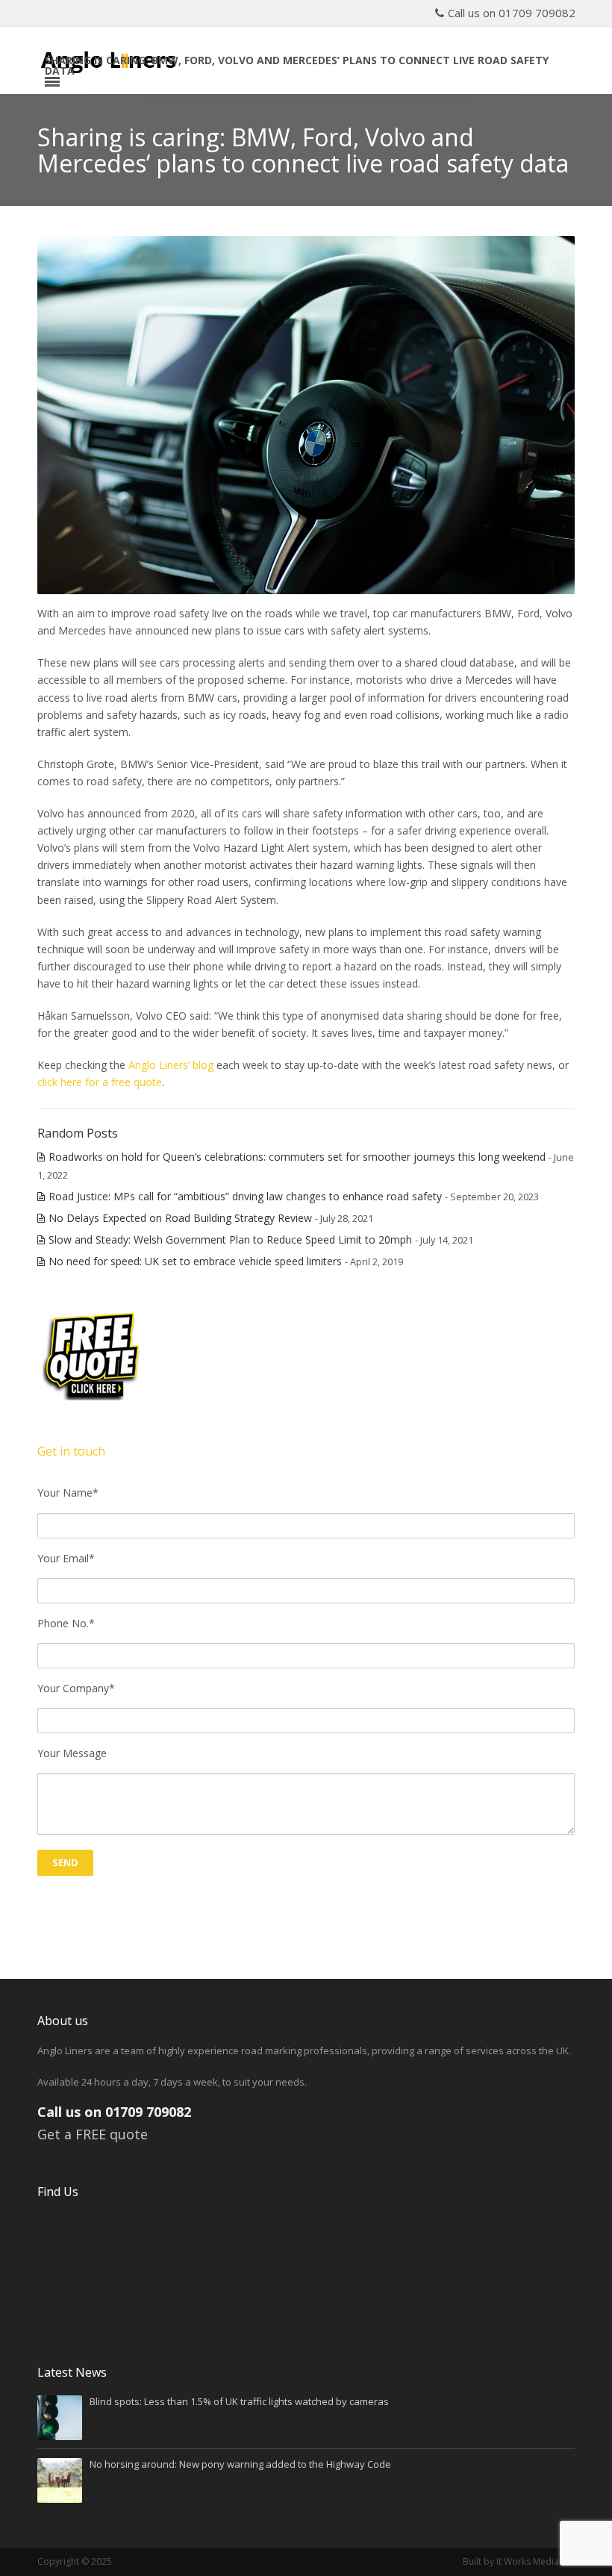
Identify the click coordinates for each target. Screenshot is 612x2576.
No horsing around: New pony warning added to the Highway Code (240, 2464)
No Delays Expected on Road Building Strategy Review (180, 1218)
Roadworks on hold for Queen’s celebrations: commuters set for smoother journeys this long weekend (297, 1157)
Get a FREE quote (93, 2134)
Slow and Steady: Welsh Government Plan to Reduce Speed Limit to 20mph (230, 1239)
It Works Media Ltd (535, 2561)
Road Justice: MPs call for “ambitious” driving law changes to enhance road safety (245, 1196)
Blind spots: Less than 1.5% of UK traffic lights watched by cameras (239, 2401)
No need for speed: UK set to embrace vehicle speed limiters (195, 1261)
